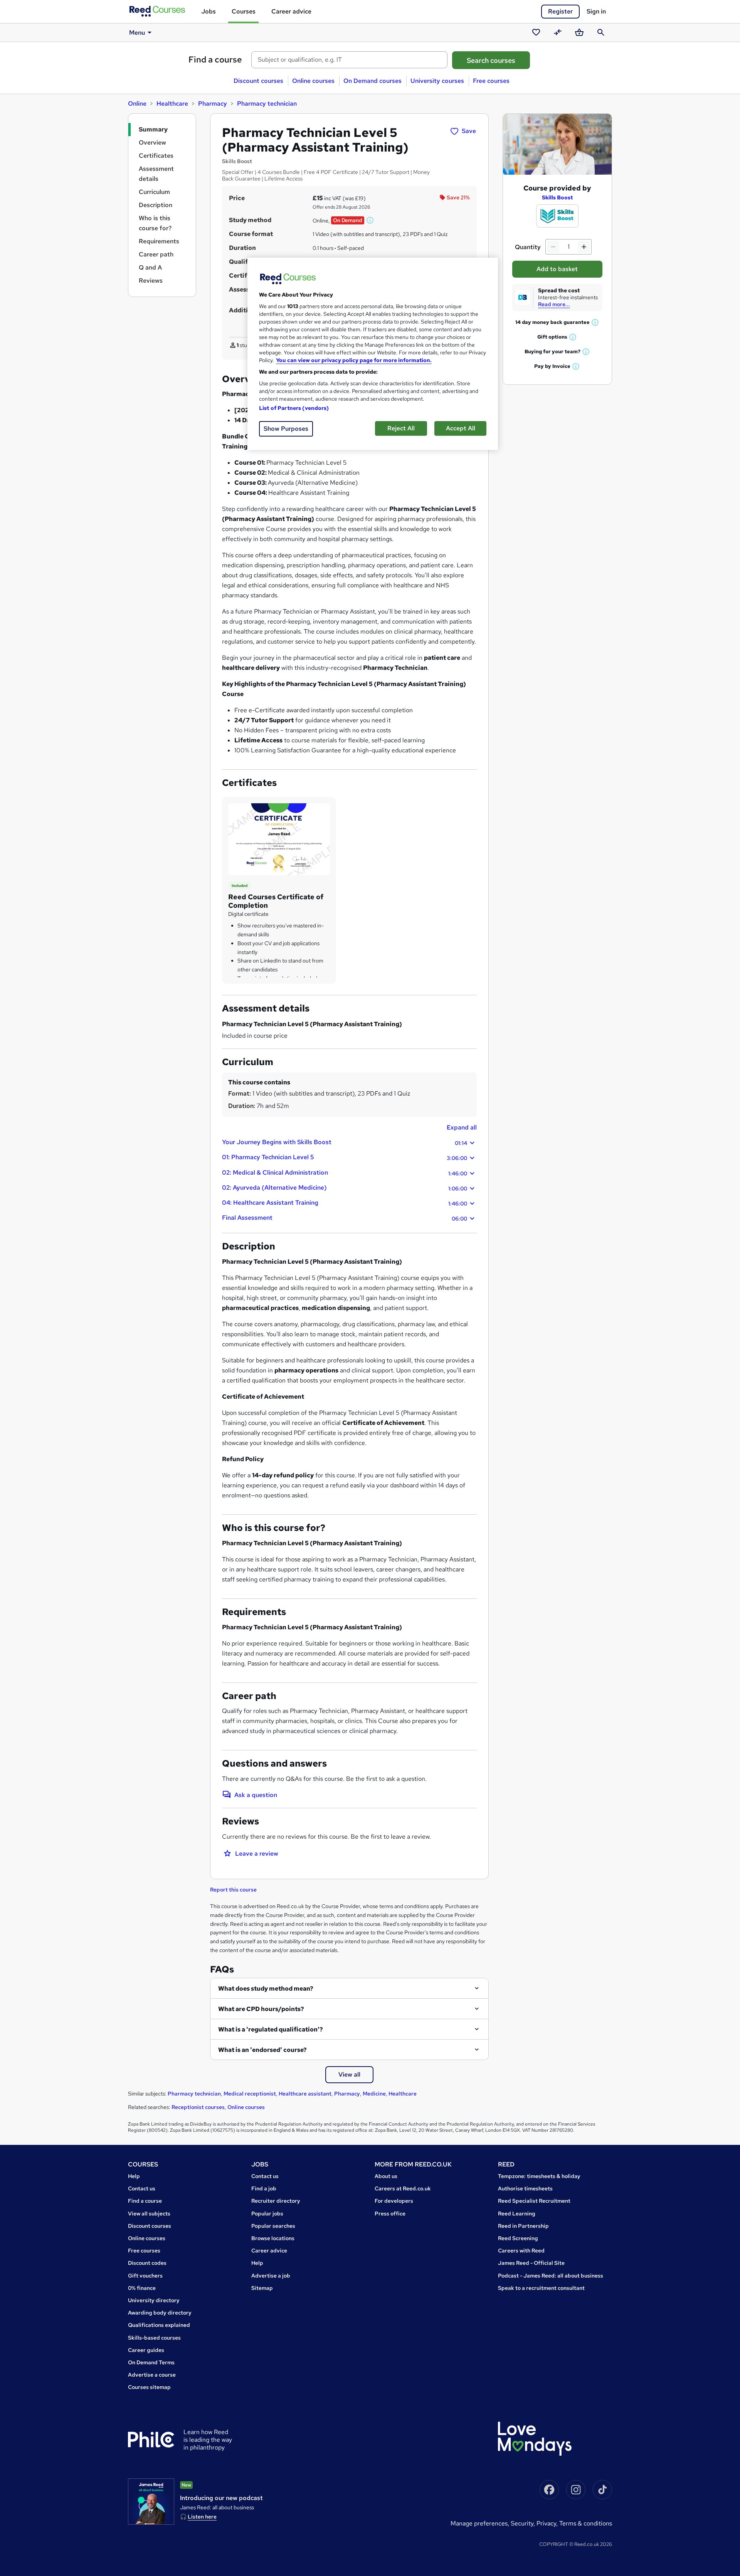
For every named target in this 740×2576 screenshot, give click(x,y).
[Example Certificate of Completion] (279, 839)
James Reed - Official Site (531, 2263)
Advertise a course (152, 2375)
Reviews (151, 281)
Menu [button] (137, 33)
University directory (154, 2300)
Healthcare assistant (305, 2094)
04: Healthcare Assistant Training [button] (345, 1203)
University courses (437, 81)
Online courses (313, 81)
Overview (152, 142)
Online (137, 104)
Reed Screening (518, 2238)
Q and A (150, 267)
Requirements (159, 241)
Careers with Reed (521, 2251)
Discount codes (147, 2263)
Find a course (215, 60)
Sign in (596, 11)
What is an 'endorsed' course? (262, 2050)
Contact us (142, 2188)
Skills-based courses (154, 2338)
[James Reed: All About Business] (151, 2502)
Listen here (202, 2517)
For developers (394, 2201)
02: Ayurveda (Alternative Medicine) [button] (345, 1188)
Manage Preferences (479, 2523)
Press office (390, 2214)
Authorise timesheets (525, 2188)
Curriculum (154, 192)
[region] (373, 354)
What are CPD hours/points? (261, 2009)
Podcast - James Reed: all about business (551, 2276)
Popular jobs (267, 2214)
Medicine (374, 2094)
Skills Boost (557, 197)
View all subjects (149, 2214)
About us (386, 2176)
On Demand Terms (151, 2362)
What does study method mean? (266, 1988)
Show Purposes (286, 429)
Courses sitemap (149, 2387)
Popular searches (273, 2226)
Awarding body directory (160, 2313)
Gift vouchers (145, 2276)
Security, (524, 2523)
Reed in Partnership (523, 2226)
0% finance (142, 2288)
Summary (153, 129)
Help (134, 2176)
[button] (370, 220)
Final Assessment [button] (345, 1218)
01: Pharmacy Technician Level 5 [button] (345, 1157)
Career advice (291, 11)
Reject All (401, 428)
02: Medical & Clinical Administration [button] (345, 1173)
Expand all (462, 1127)
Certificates (156, 156)
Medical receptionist (250, 2094)
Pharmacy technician (267, 104)
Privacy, (548, 2523)
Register (560, 11)
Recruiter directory (276, 2201)
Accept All (461, 428)
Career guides (146, 2350)
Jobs (209, 11)
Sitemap (262, 2288)
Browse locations (273, 2238)
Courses (244, 11)
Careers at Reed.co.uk (403, 2188)
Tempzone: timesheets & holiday (539, 2176)
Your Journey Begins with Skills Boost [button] (345, 1142)
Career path (156, 254)
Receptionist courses (198, 2107)
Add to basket (557, 269)
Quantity (528, 247)
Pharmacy (213, 104)
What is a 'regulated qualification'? (271, 2029)
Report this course (233, 1890)
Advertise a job (271, 2276)
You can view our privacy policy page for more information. (354, 360)
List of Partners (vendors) (294, 408)
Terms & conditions (586, 2523)
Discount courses (258, 81)
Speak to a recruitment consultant (541, 2288)
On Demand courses (373, 81)
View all (349, 2074)
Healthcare (172, 104)
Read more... (554, 304)
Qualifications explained (159, 2325)
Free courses (491, 81)
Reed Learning (517, 2214)
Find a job (264, 2188)
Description (156, 205)
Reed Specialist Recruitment (534, 2201)
